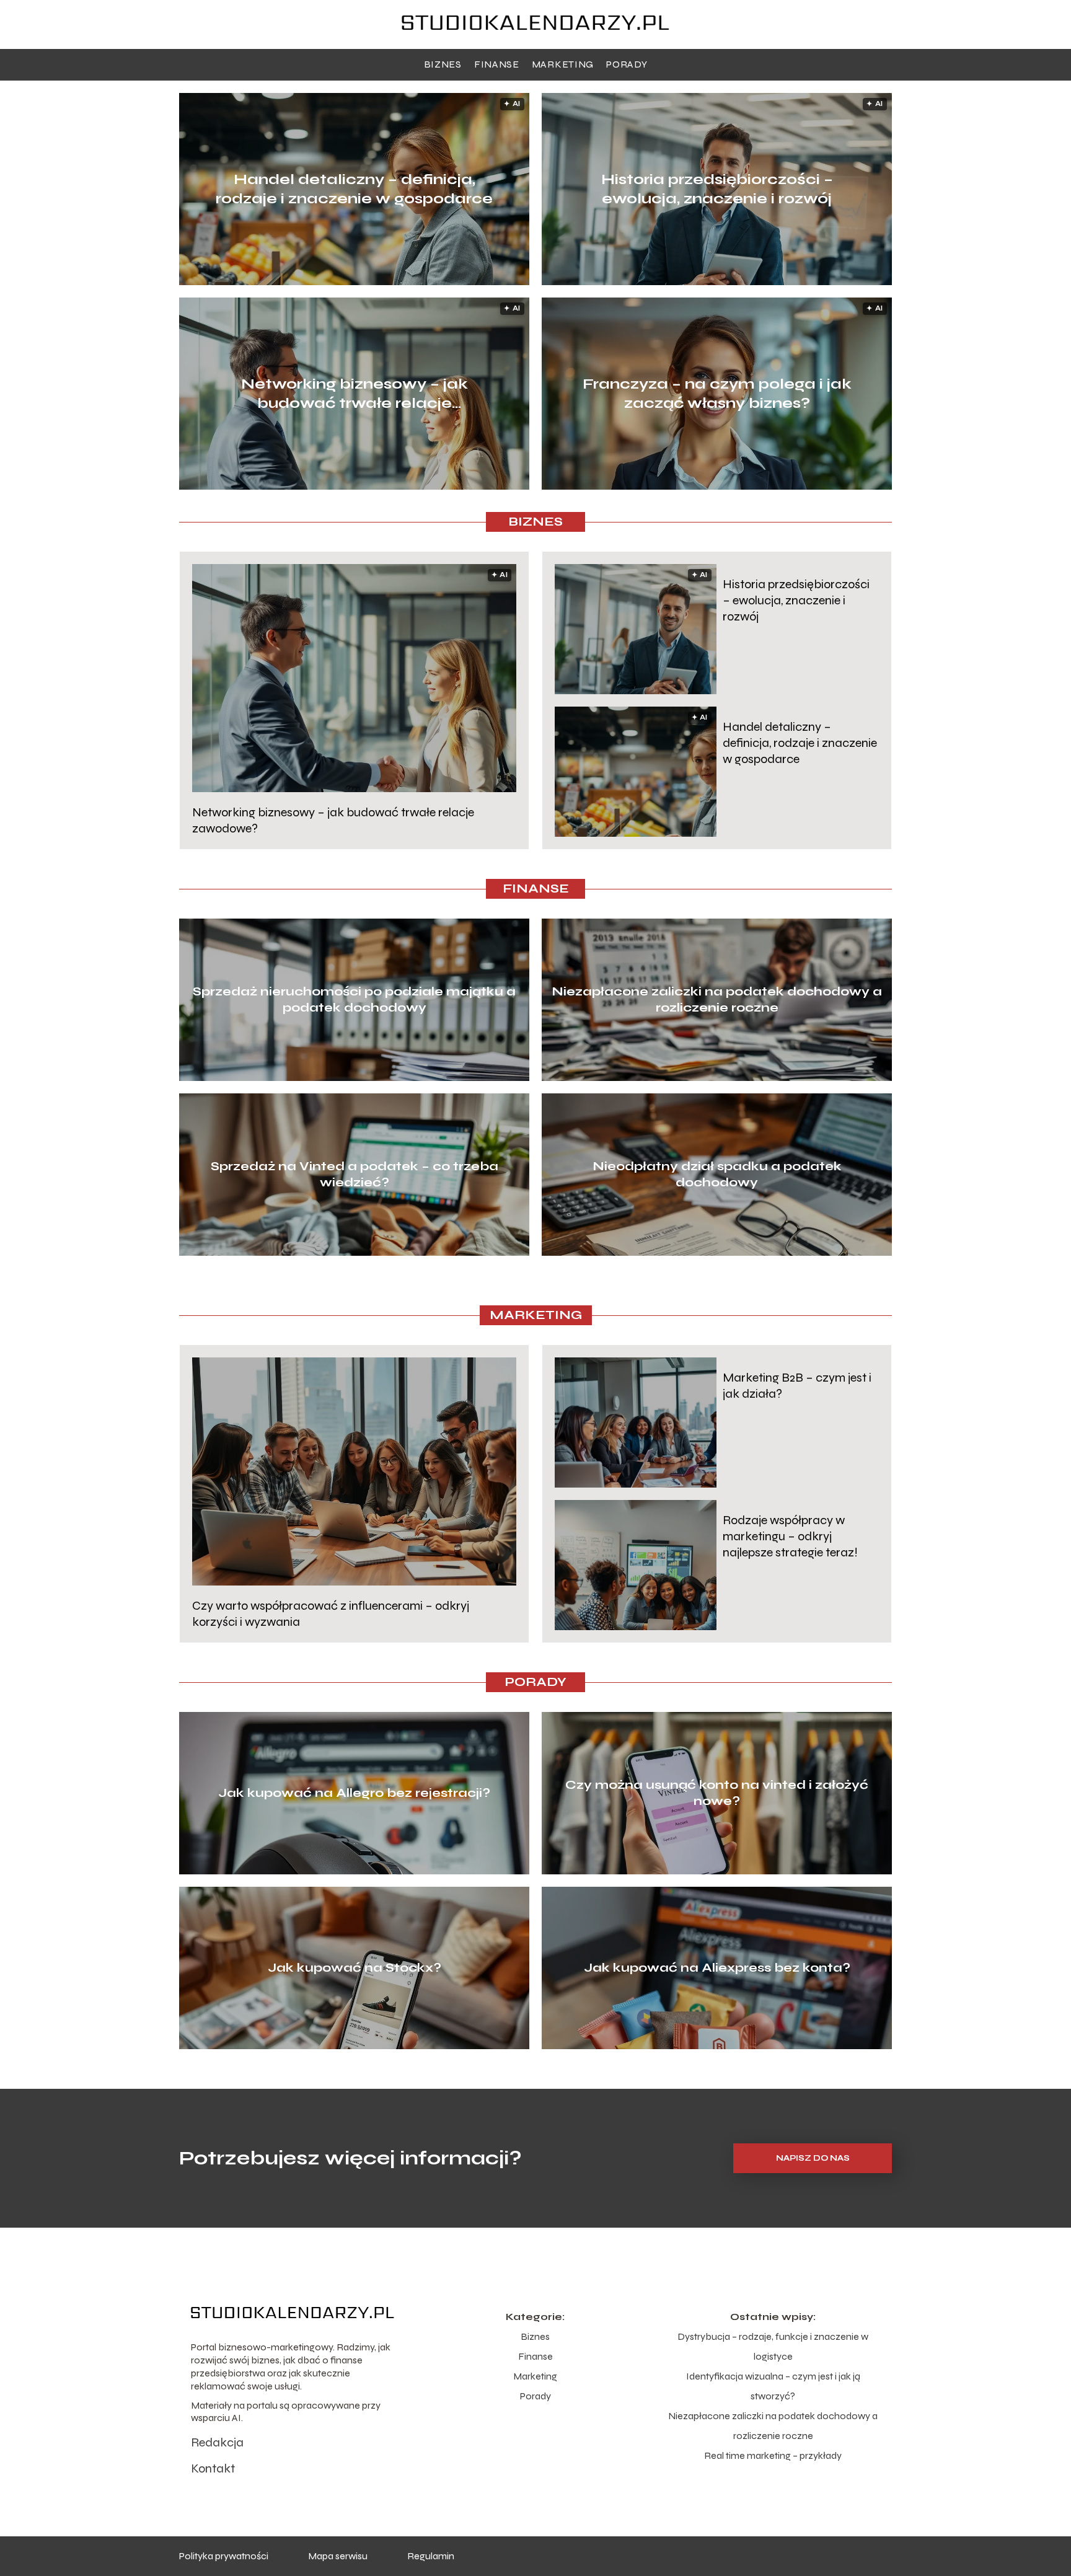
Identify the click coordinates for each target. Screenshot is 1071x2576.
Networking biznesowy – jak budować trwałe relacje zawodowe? (355, 394)
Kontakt (213, 2468)
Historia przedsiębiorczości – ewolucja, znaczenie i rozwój (717, 189)
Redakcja (217, 2442)
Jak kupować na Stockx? (355, 1968)
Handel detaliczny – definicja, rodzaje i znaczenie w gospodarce (354, 189)
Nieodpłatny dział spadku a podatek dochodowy (717, 1174)
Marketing (563, 64)
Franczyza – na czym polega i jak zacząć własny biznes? (717, 394)
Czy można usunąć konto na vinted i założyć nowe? (717, 1793)
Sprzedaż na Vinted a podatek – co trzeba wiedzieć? (355, 1174)
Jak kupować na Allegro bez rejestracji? (354, 1793)
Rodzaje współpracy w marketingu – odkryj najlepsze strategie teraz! (790, 1536)
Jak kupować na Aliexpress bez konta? (717, 1968)
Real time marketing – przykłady (773, 2455)
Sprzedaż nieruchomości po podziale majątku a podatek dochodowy (354, 999)
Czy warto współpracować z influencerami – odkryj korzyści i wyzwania (331, 1614)
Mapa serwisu (338, 2556)
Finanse (497, 64)
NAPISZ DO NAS (813, 2158)
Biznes (443, 64)
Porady (627, 64)
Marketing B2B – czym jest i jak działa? (797, 1386)
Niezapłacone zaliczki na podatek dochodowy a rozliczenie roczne (717, 999)
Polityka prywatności (224, 2556)
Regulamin (431, 2556)
